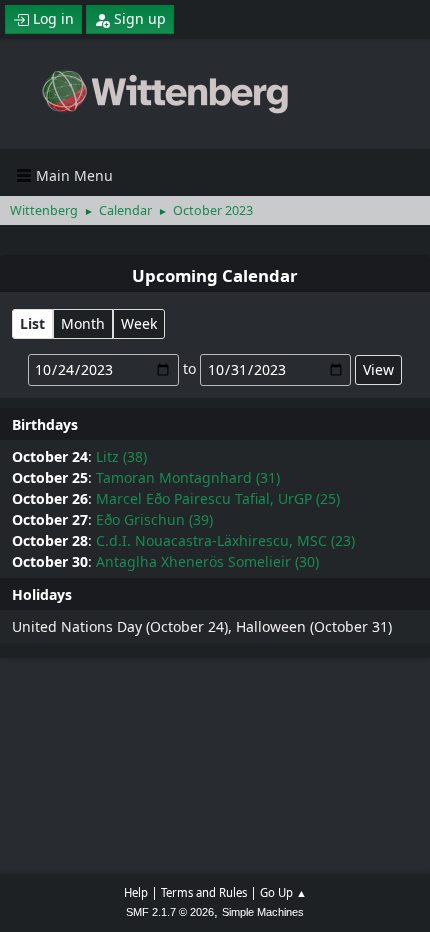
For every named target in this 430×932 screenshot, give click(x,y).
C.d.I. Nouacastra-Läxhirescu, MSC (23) (225, 540)
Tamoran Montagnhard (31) (188, 477)
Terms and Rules (204, 892)
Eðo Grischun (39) (154, 519)
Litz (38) (121, 456)
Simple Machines (263, 912)
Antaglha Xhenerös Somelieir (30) (207, 561)
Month (83, 323)
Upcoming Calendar (215, 275)
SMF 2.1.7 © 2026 (170, 912)
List (32, 323)
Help (136, 892)
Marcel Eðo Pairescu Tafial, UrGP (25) (218, 498)
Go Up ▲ (283, 892)
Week (139, 323)
